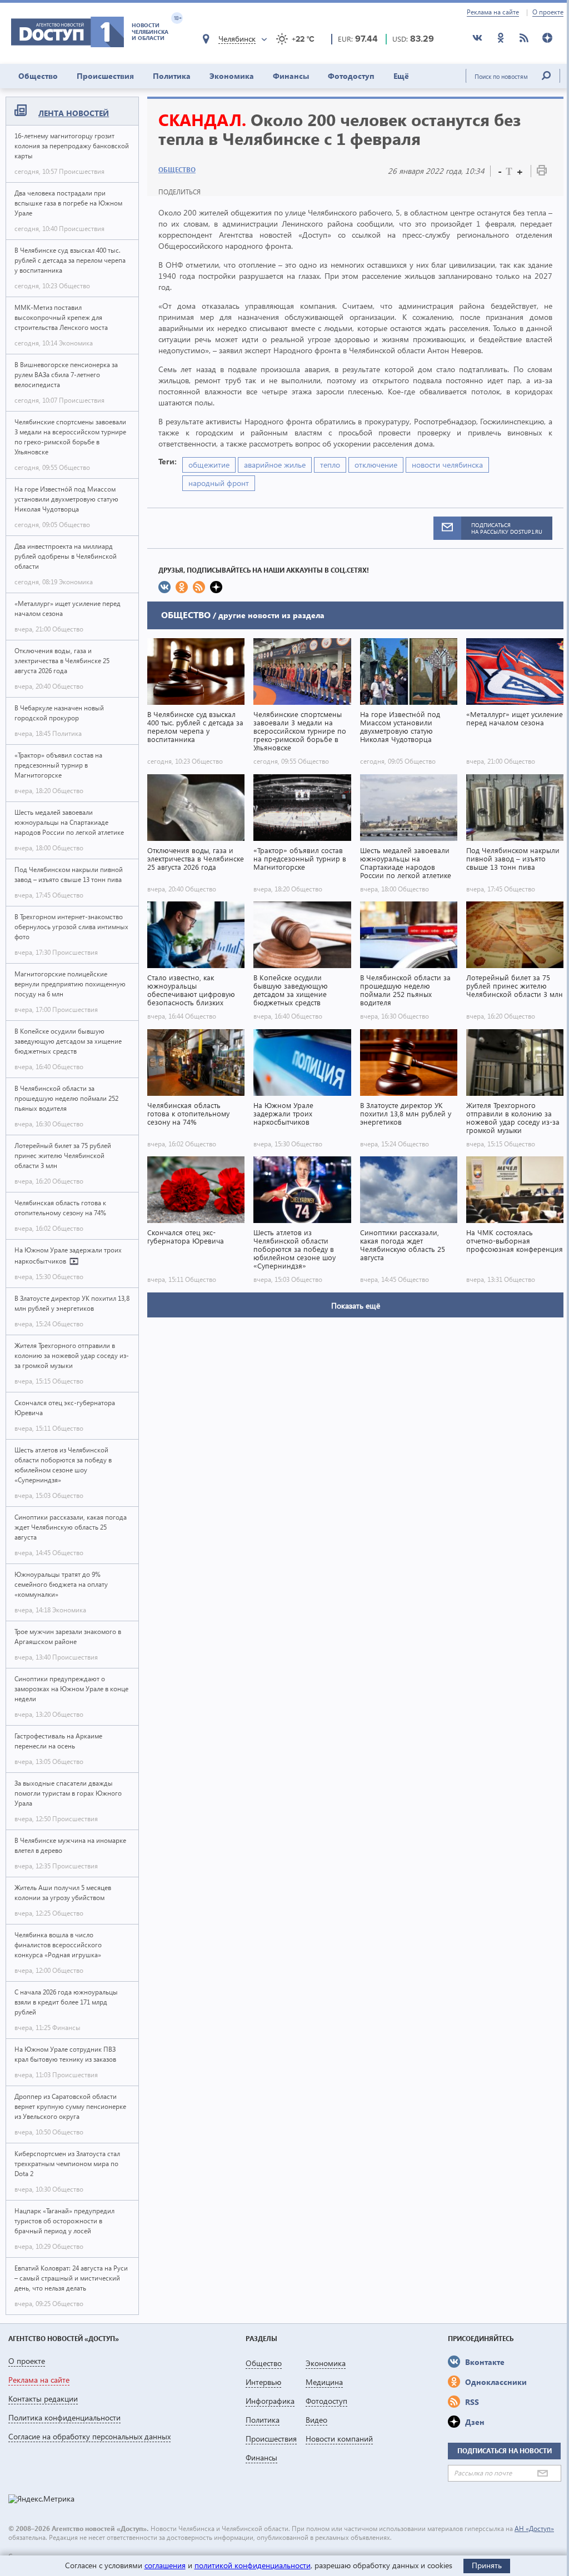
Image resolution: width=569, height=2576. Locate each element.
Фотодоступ (351, 76)
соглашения (165, 2565)
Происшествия (105, 76)
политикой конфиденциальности (253, 2565)
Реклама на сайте (493, 12)
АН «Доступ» (534, 2529)
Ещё (401, 76)
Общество (38, 76)
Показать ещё (356, 1305)
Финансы (291, 76)
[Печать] (542, 172)
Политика (172, 76)
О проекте (548, 12)
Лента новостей (74, 113)
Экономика (232, 76)
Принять (487, 2565)
